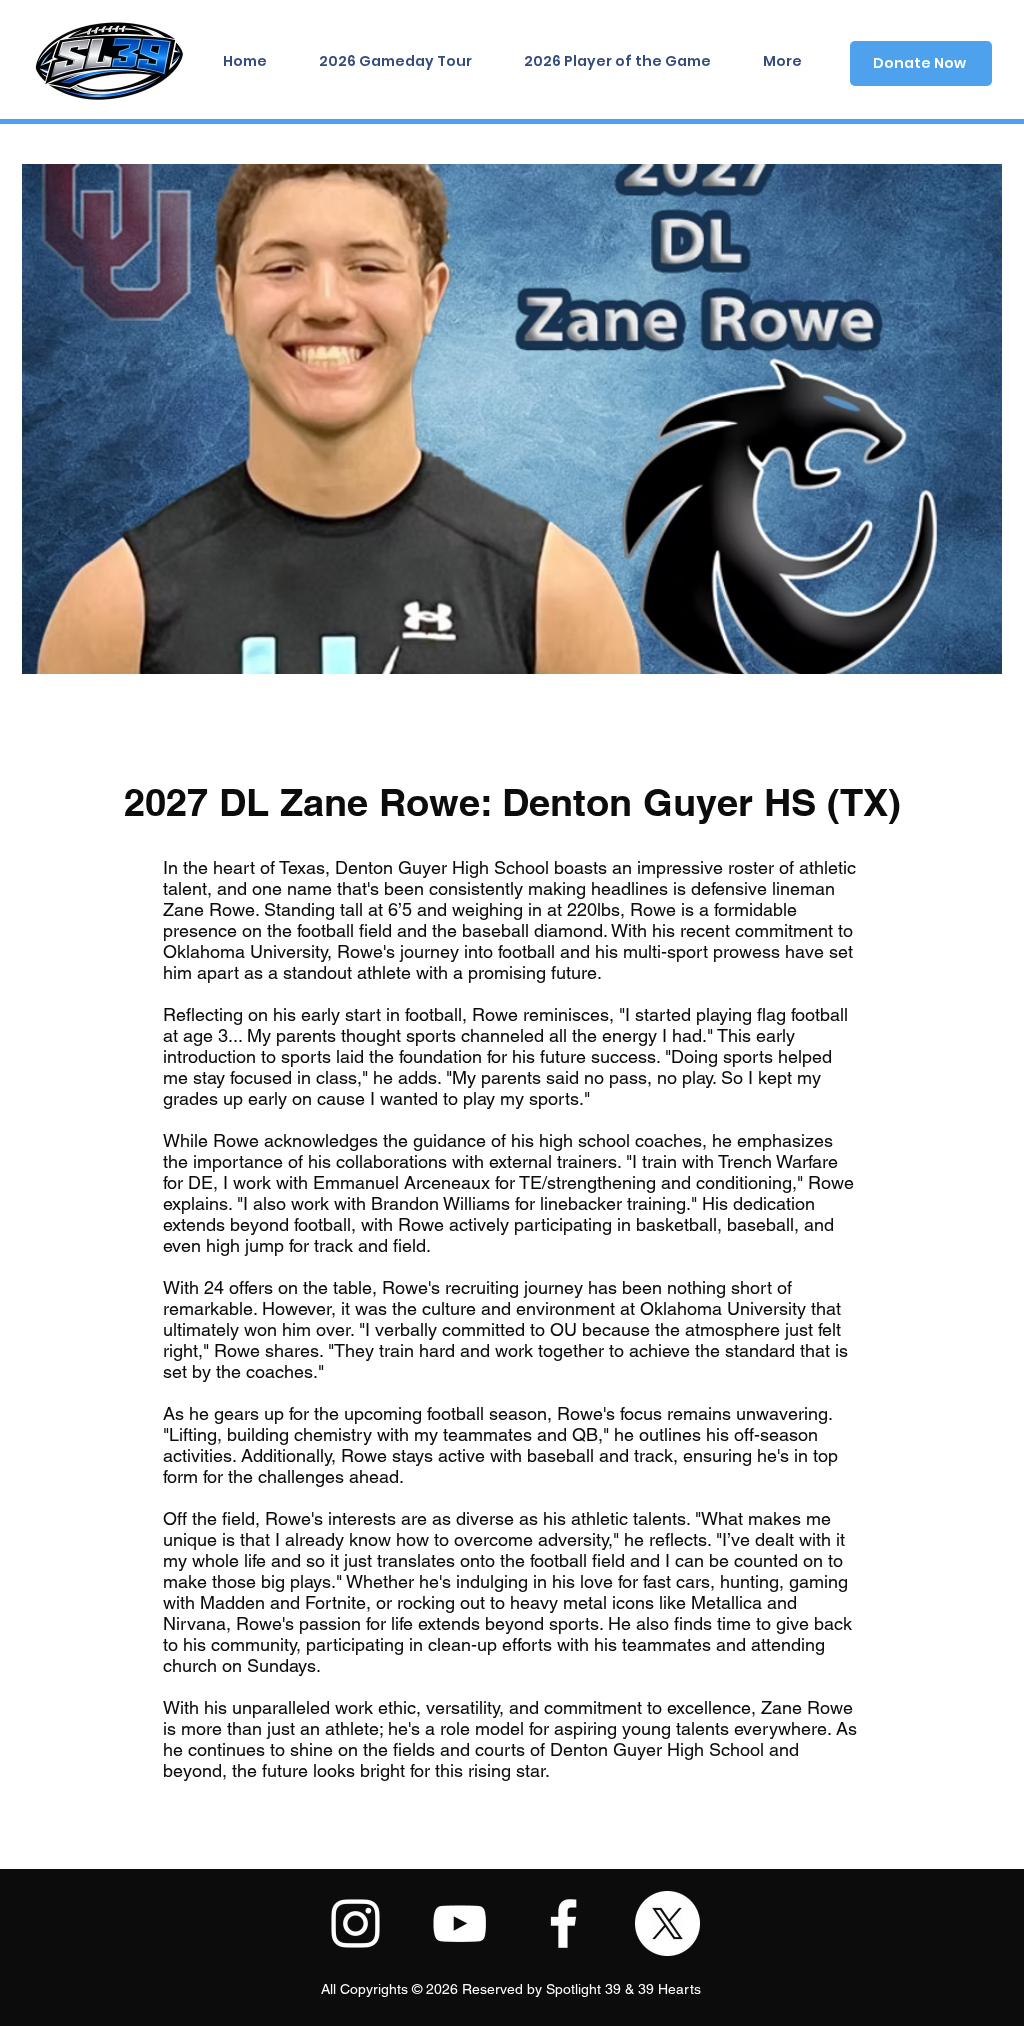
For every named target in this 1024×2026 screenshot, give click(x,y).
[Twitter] (667, 1923)
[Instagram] (355, 1923)
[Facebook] (563, 1923)
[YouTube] (459, 1923)
